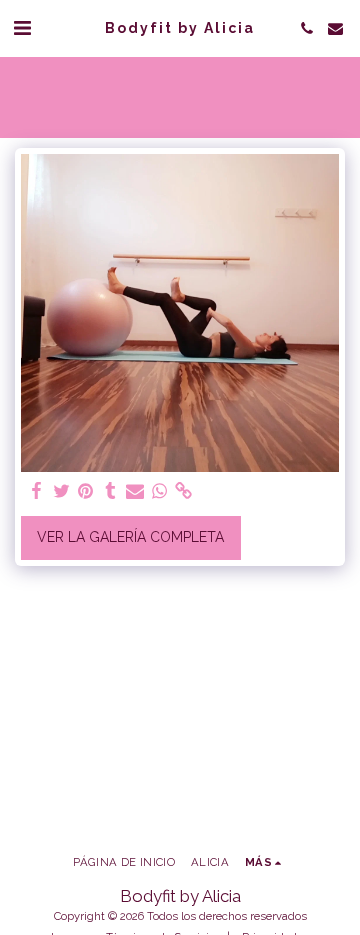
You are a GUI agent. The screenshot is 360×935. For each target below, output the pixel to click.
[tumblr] (111, 491)
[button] (22, 28)
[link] (184, 491)
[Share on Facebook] (37, 491)
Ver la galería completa (130, 537)
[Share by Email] (135, 491)
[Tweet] (62, 491)
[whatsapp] (160, 491)
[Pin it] (86, 491)
